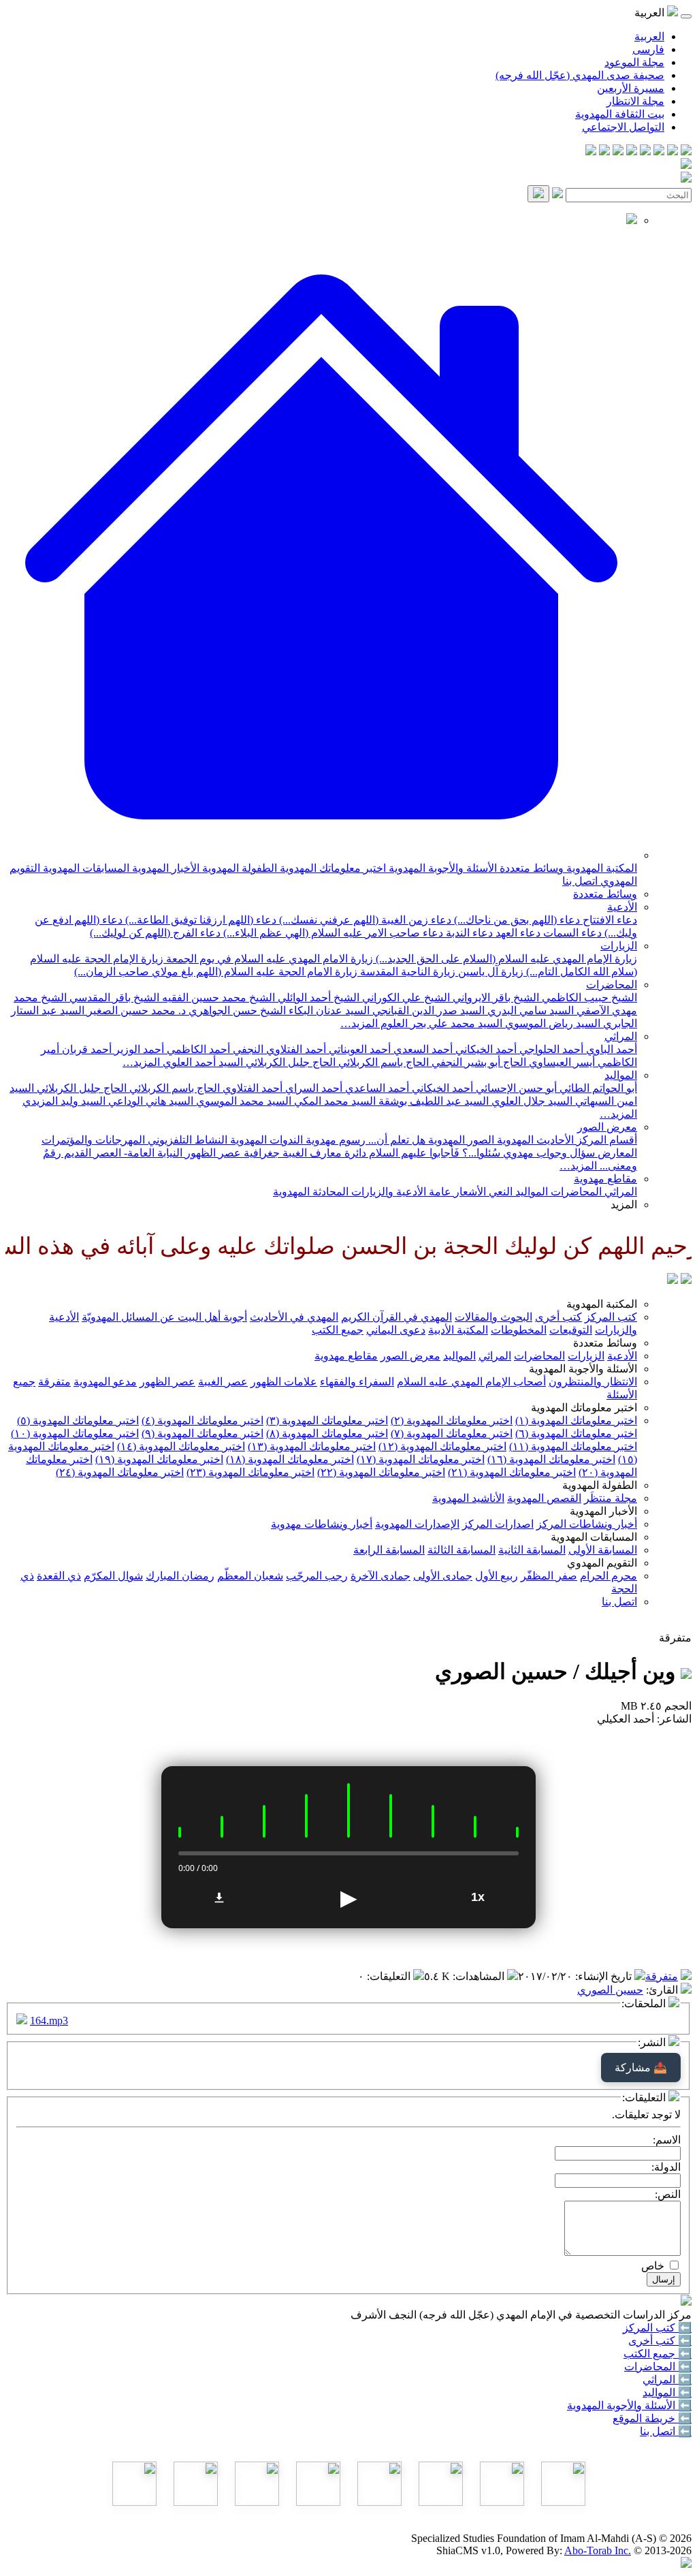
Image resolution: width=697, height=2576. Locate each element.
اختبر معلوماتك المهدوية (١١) (573, 1446)
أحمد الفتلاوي (251, 1088)
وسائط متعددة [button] (605, 1343)
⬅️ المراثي (667, 2379)
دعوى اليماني (396, 1330)
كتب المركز (611, 1317)
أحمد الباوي (610, 1049)
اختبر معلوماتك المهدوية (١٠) (75, 1433)
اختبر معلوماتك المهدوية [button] (584, 1408)
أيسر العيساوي (561, 1062)
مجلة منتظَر (611, 1498)
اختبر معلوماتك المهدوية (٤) (202, 1420)
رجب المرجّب (317, 1576)
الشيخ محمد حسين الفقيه (217, 998)
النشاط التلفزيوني (186, 1140)
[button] (321, 855)
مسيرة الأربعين (631, 88)
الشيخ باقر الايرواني (495, 998)
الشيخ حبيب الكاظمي (588, 998)
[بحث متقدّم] (557, 194)
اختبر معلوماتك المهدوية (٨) (327, 1433)
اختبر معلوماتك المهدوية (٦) (576, 1433)
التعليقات (390, 1976)
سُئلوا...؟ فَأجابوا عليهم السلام (433, 1153)
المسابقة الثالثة (461, 1550)
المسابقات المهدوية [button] (594, 1537)
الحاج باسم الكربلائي (382, 1062)
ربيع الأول (497, 1576)
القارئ (663, 1990)
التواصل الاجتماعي (623, 127)
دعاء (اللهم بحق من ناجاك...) (516, 920)
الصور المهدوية (460, 1140)
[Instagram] (645, 152)
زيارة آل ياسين (489, 972)
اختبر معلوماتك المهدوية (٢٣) (250, 1472)
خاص (653, 2266)
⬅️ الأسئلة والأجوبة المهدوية (629, 2405)
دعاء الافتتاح (609, 920)
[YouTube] (632, 152)
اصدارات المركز (498, 1524)
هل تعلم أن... (395, 1140)
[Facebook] (686, 152)
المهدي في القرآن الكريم (396, 1317)
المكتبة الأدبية (458, 1330)
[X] (659, 152)
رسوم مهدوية (334, 1140)
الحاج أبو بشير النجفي (477, 1062)
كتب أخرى (558, 1317)
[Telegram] (672, 152)
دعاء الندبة (468, 933)
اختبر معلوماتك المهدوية (331, 868)
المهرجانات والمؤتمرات (93, 1140)
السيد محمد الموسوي (242, 1101)
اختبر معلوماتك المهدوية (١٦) (551, 1459)
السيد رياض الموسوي (551, 1023)
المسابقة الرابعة (389, 1550)
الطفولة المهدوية (238, 868)
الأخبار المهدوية (164, 868)
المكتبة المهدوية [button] (602, 1304)
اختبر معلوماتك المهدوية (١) (576, 1420)
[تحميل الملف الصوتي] (219, 1898)
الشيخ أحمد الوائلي (317, 998)
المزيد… (359, 1023)
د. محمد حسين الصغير (135, 1010)
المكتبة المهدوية (600, 868)
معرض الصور (607, 1127)
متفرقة (54, 1382)
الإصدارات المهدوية (417, 1524)
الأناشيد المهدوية (468, 1498)
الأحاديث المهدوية (534, 1140)
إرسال (664, 2279)
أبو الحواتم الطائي (597, 1088)
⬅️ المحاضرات (658, 2367)
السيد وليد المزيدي (64, 1101)
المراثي (621, 1036)
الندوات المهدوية (265, 1140)
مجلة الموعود (634, 62)
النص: (668, 2194)
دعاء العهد (517, 933)
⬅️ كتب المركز (657, 2328)
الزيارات (619, 946)
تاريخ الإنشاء (605, 1976)
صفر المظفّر (549, 1576)
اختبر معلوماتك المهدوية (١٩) (159, 1459)
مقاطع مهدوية (605, 1179)
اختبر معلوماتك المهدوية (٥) (78, 1420)
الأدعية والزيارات (387, 1192)
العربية (649, 36)
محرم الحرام (609, 1576)
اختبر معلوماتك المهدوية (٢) (452, 1420)
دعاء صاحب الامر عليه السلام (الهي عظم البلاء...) (332, 933)
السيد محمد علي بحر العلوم (440, 1023)
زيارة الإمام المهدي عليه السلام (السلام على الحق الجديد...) (505, 959)
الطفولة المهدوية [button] (600, 1485)
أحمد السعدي (422, 1049)
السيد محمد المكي (334, 1101)
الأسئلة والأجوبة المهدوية (441, 868)
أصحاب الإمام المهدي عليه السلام (471, 1382)
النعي (499, 1192)
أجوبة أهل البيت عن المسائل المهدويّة (164, 1317)
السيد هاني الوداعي (149, 1101)
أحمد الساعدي (376, 1088)
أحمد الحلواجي (550, 1049)
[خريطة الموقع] (591, 152)
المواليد (621, 1075)
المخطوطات (519, 1330)
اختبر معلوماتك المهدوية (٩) (202, 1433)
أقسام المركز (605, 1140)
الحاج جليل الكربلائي (289, 1062)
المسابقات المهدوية (85, 868)
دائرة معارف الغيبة (323, 1153)
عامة (439, 1192)
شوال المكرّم (113, 1576)
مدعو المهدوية (105, 1382)
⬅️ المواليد (667, 2392)
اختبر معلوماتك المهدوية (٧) (452, 1433)
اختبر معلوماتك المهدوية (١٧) (421, 1459)
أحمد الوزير (138, 1049)
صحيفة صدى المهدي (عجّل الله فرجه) (580, 75)
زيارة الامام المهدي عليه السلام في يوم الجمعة (268, 959)
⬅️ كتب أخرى (660, 2341)
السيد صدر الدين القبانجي (427, 1010)
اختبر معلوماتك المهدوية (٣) (327, 1420)
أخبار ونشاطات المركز (587, 1524)
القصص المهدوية (544, 1498)
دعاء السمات (571, 933)
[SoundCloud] (618, 152)
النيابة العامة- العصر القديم (122, 1153)
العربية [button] (651, 13)
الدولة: (666, 2167)
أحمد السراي (312, 1088)
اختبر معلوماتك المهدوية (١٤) (181, 1446)
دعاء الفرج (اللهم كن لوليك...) (155, 933)
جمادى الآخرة (380, 1576)
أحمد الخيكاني (485, 1049)
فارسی (648, 49)
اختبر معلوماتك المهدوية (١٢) (442, 1446)
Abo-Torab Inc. (598, 2550)
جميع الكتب (338, 1330)
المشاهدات (480, 1976)
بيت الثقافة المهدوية (620, 114)
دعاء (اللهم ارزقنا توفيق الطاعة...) (199, 920)
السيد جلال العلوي (531, 1101)
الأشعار (469, 1192)
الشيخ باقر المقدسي (113, 998)
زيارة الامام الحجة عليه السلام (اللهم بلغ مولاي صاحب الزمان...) (216, 972)
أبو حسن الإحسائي (515, 1088)
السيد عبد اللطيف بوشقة (432, 1101)
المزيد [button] (624, 1205)
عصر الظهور (167, 1382)
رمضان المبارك (180, 1576)
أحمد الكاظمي (197, 1049)
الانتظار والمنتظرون (593, 1382)
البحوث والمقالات (493, 1317)
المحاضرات (612, 985)
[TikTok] (604, 152)
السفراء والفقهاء (357, 1382)
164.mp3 (49, 2021)
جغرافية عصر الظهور (231, 1153)
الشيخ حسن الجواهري (236, 1010)
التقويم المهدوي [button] (602, 1563)
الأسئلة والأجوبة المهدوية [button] (583, 1369)
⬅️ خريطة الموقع (652, 2418)
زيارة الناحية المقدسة (406, 972)
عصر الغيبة (223, 1382)
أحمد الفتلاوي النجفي (278, 1049)
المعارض (616, 1153)
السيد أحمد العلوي (201, 1062)
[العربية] (672, 1280)
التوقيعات (571, 1330)
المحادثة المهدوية (311, 1192)
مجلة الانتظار (635, 101)
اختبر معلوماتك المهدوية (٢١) (512, 1472)
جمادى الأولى (443, 1576)
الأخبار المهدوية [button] (603, 1511)
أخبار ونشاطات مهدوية (322, 1524)
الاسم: (667, 2140)
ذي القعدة (59, 1576)
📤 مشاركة (641, 2068)
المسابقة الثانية (532, 1550)
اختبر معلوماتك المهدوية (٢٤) (120, 1472)
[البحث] (538, 194)
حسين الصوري (610, 1990)
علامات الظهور (284, 1382)
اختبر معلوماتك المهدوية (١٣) (312, 1446)
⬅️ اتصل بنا (666, 2431)
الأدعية (622, 907)
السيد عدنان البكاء (328, 1010)
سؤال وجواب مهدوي (548, 1153)
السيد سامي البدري (529, 1010)
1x (478, 1897)
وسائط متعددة (530, 868)
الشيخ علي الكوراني (405, 998)
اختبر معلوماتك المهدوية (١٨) (290, 1459)
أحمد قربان (85, 1049)
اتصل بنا (580, 881)
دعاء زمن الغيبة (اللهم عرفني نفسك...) (364, 920)
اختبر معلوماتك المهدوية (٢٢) (381, 1472)
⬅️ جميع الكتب (658, 2354)
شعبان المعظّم (250, 1576)
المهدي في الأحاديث (294, 1317)
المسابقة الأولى (603, 1550)
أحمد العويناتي (358, 1049)
